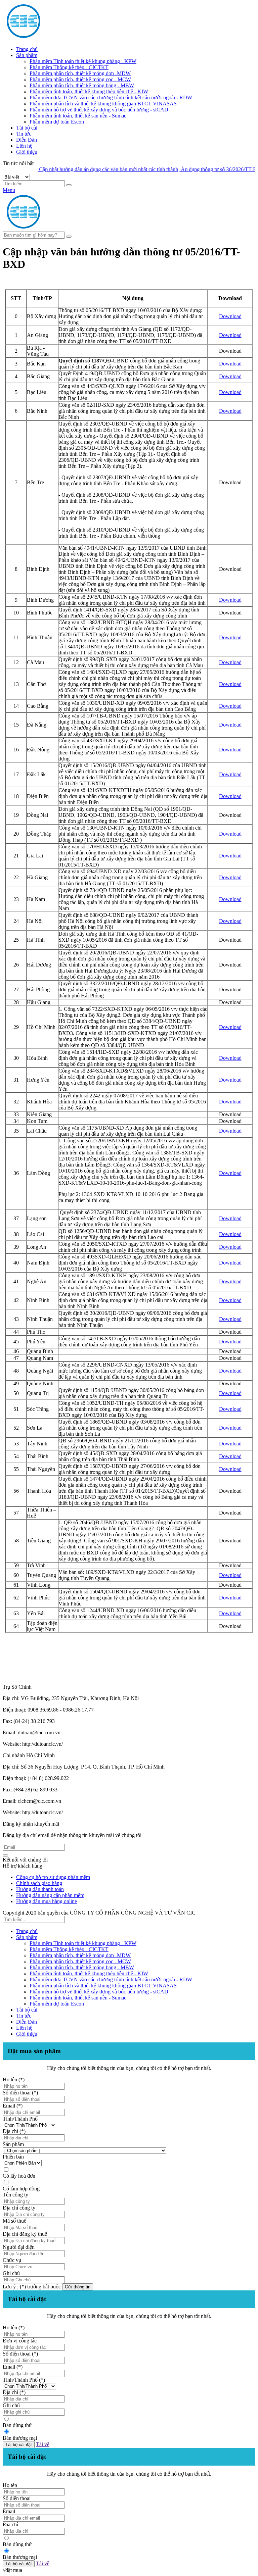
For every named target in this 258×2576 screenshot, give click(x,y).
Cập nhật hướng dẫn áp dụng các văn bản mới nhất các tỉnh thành (82, 169)
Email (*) (13, 2106)
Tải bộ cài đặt (19, 2445)
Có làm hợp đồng (21, 2189)
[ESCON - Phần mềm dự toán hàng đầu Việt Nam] (67, 38)
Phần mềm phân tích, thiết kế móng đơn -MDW (80, 73)
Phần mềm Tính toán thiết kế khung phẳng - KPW (83, 61)
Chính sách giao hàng (39, 1883)
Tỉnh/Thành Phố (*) (24, 2380)
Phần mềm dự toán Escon (57, 122)
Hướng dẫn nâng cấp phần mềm (50, 1895)
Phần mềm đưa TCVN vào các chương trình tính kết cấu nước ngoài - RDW (111, 97)
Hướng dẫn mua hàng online (47, 1901)
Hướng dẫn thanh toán (40, 1889)
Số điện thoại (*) (20, 2093)
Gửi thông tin (78, 2287)
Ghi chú (11, 2273)
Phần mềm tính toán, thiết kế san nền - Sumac (78, 116)
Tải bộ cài (27, 128)
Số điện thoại (17, 2498)
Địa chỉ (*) (14, 2131)
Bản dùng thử (17, 2425)
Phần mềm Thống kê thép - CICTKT (69, 67)
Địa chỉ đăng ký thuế (25, 2234)
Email (9, 2511)
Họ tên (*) (14, 2079)
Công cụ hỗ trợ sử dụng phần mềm (53, 1877)
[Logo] (67, 228)
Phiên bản (13, 2157)
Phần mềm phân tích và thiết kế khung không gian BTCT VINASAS (103, 104)
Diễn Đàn (27, 140)
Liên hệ (24, 146)
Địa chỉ (10, 2524)
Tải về (43, 2444)
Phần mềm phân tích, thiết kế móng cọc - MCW (80, 79)
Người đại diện (19, 2247)
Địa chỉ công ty (19, 2208)
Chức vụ (12, 2260)
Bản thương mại (20, 2438)
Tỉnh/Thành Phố (20, 2119)
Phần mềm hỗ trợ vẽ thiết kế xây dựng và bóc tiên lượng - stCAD (99, 110)
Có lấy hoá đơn (19, 2176)
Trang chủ (27, 49)
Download (230, 316)
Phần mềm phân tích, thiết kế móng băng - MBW (82, 85)
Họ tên (10, 2485)
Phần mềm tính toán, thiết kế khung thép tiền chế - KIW (89, 91)
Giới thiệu (27, 152)
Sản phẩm (27, 55)
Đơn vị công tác (20, 2341)
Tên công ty (15, 2195)
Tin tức (24, 134)
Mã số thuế (14, 2221)
